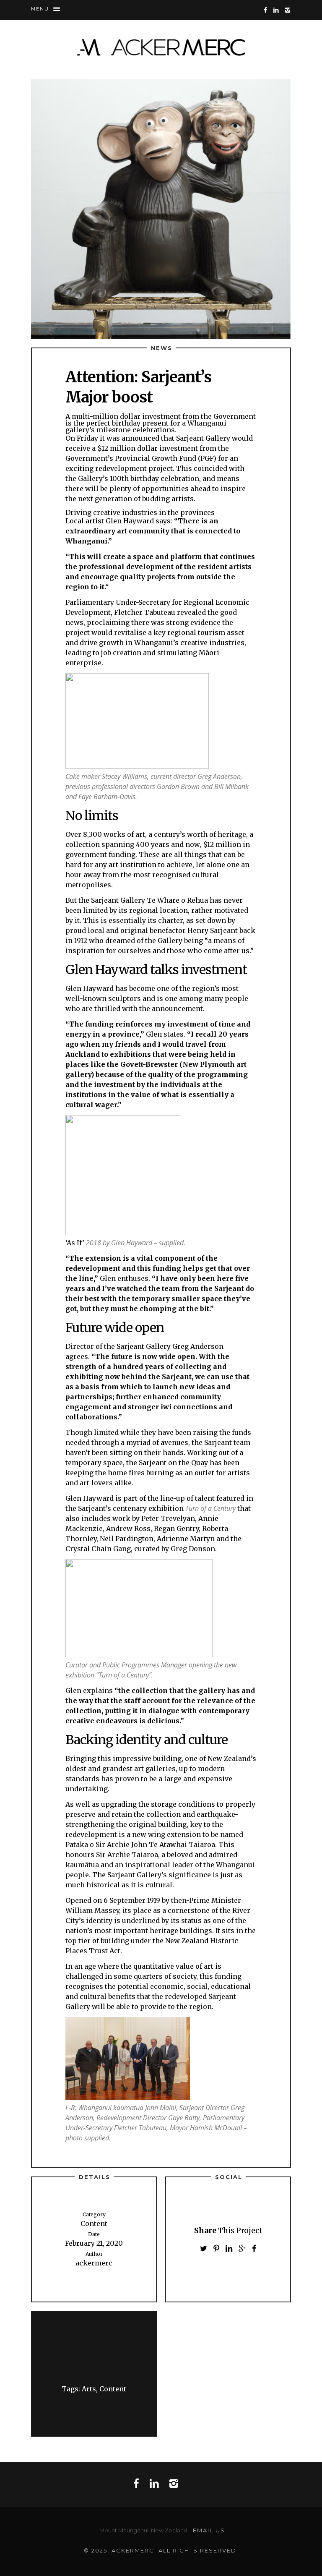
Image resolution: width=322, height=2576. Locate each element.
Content (113, 2389)
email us (209, 2530)
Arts (89, 2389)
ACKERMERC (161, 47)
